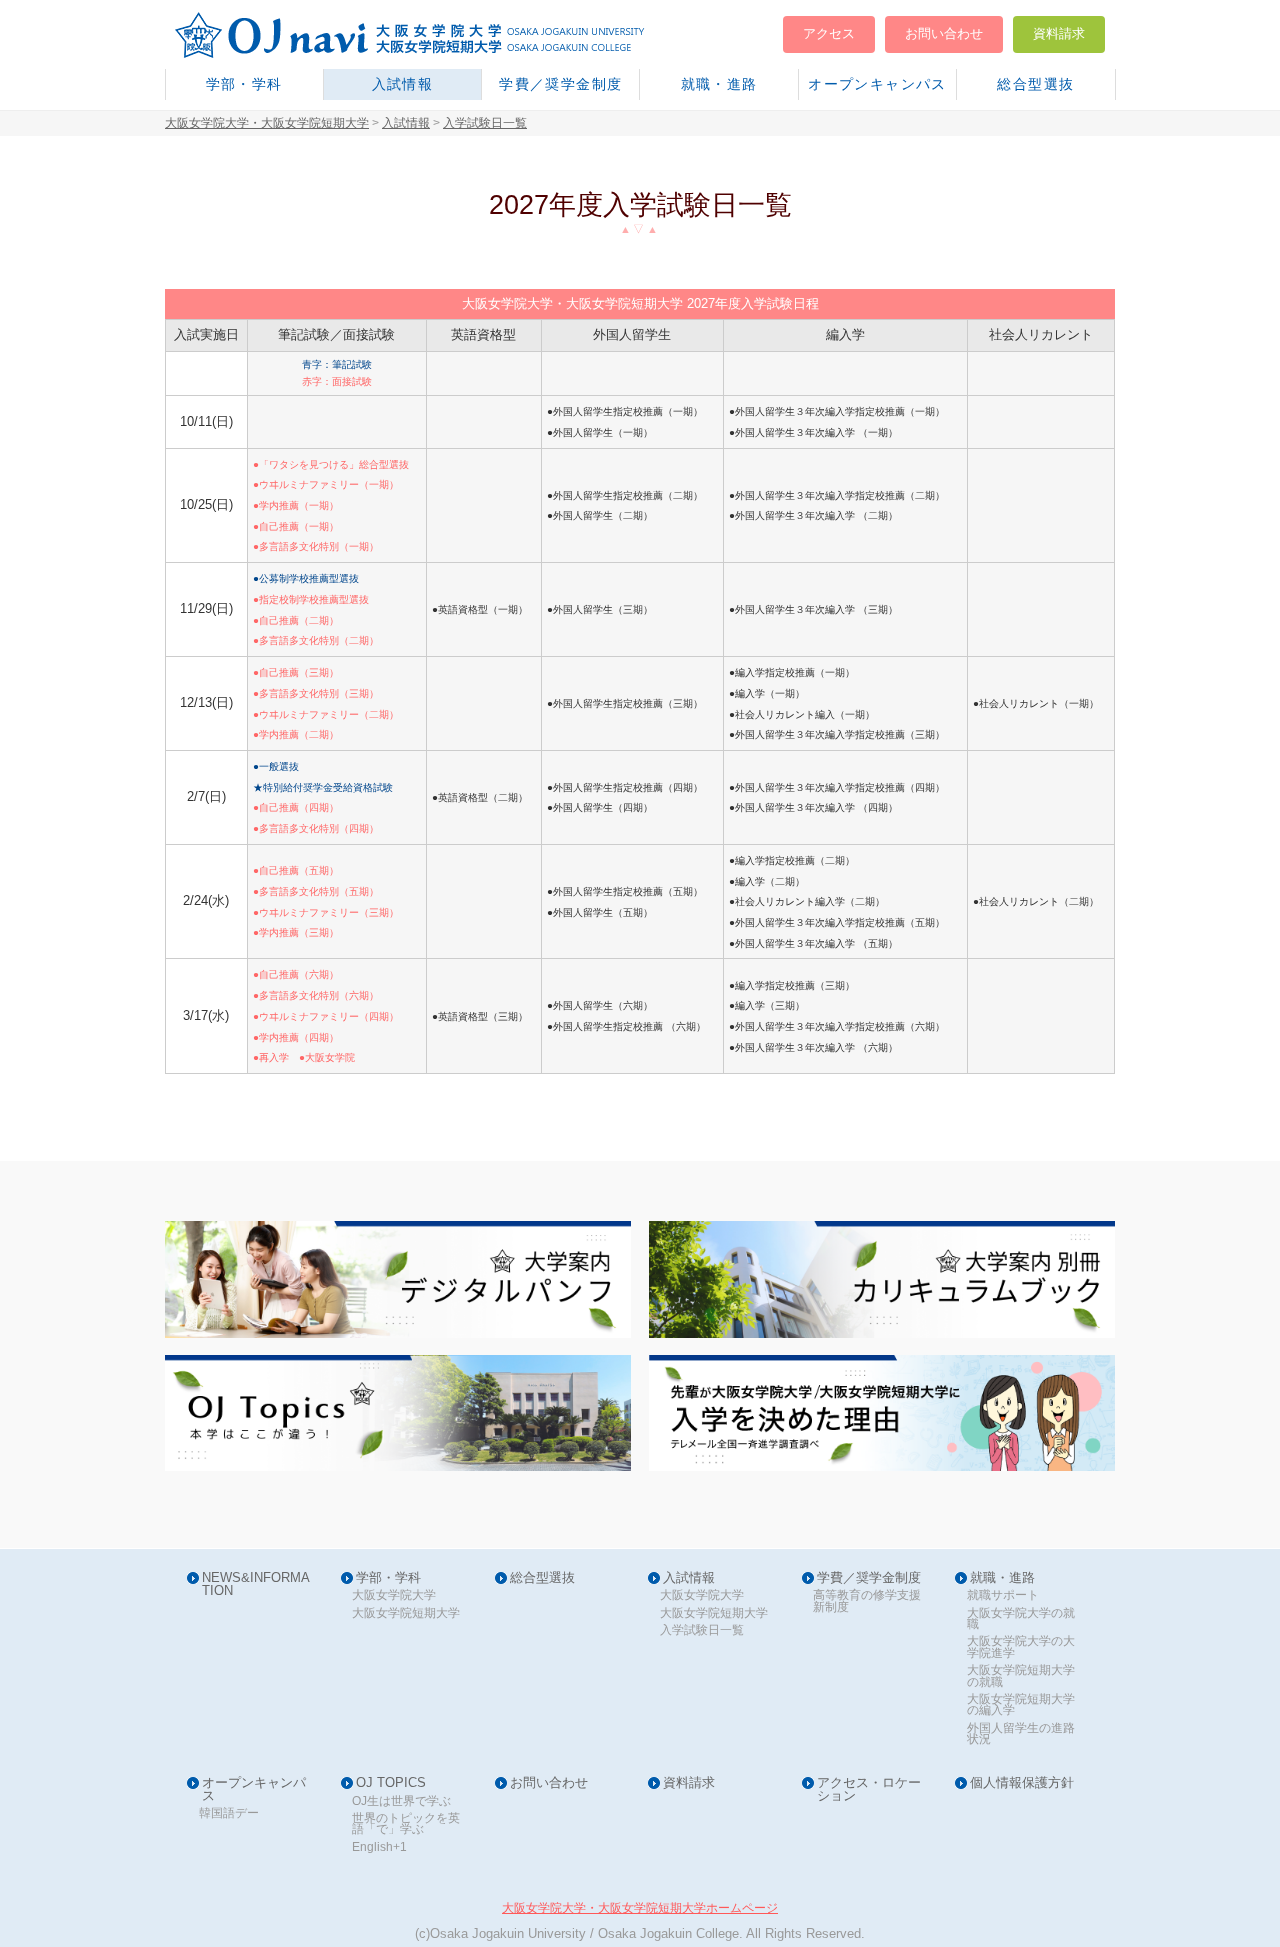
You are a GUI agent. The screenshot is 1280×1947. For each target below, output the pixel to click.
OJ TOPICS (391, 1783)
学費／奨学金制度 (560, 84)
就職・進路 (719, 84)
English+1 (379, 1847)
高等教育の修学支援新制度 (867, 1601)
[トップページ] (434, 35)
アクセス (829, 33)
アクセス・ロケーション (869, 1790)
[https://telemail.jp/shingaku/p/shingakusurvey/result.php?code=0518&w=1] (882, 1413)
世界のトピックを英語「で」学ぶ (406, 1824)
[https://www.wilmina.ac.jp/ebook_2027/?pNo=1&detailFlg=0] (882, 1279)
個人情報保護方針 (1022, 1783)
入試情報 (403, 84)
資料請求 (1059, 33)
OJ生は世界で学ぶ (401, 1801)
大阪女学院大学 (394, 1595)
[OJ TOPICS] (398, 1413)
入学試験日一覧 (702, 1630)
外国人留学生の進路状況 (1021, 1734)
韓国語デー (229, 1813)
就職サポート (1003, 1595)
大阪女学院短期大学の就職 (1021, 1676)
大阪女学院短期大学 (406, 1613)
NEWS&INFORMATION (256, 1585)
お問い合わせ (944, 33)
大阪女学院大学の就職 (1021, 1619)
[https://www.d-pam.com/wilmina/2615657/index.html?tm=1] (398, 1279)
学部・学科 (244, 84)
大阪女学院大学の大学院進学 (1021, 1647)
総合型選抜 (1035, 84)
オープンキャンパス (877, 84)
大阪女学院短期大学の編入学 (1021, 1705)
